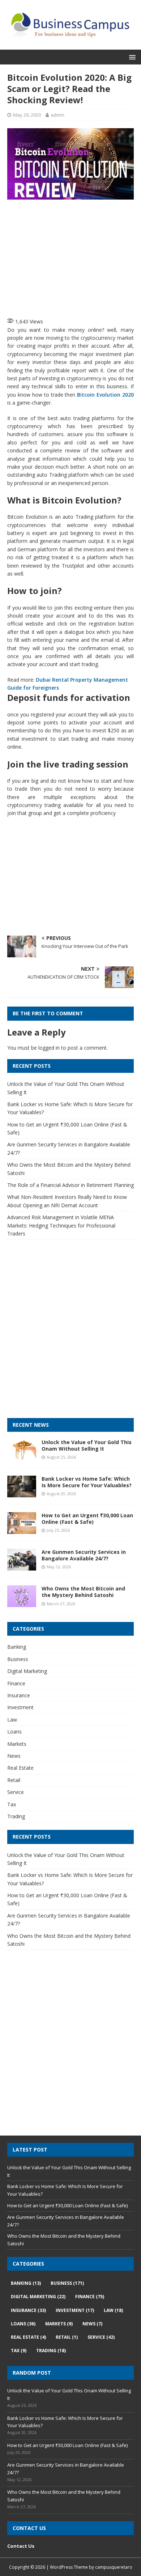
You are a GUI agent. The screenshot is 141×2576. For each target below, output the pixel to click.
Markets (17, 1744)
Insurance (19, 1695)
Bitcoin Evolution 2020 (105, 395)
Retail (14, 1780)
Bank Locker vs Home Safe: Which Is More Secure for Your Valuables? (87, 1482)
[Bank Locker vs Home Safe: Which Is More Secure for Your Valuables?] (22, 1493)
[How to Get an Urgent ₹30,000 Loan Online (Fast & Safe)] (22, 1530)
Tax (12, 1804)
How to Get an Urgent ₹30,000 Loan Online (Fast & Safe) (87, 1519)
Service (16, 1792)
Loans (14, 1732)
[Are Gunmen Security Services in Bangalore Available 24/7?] (22, 1566)
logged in (49, 1048)
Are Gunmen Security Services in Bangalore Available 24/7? (84, 1555)
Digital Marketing (27, 1671)
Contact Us (21, 2546)
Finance (16, 1683)
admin (57, 115)
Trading (16, 1816)
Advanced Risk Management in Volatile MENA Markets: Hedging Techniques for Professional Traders (61, 1225)
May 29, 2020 (27, 115)
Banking (17, 1647)
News (14, 1756)
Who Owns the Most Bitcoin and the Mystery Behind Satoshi (83, 1592)
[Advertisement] (74, 258)
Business (18, 1659)
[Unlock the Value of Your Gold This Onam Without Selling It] (22, 1456)
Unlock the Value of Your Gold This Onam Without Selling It (87, 1445)
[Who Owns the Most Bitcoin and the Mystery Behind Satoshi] (22, 1603)
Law (12, 1720)
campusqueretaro (114, 2567)
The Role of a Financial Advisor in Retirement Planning (70, 1185)
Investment (20, 1707)
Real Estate (20, 1768)
